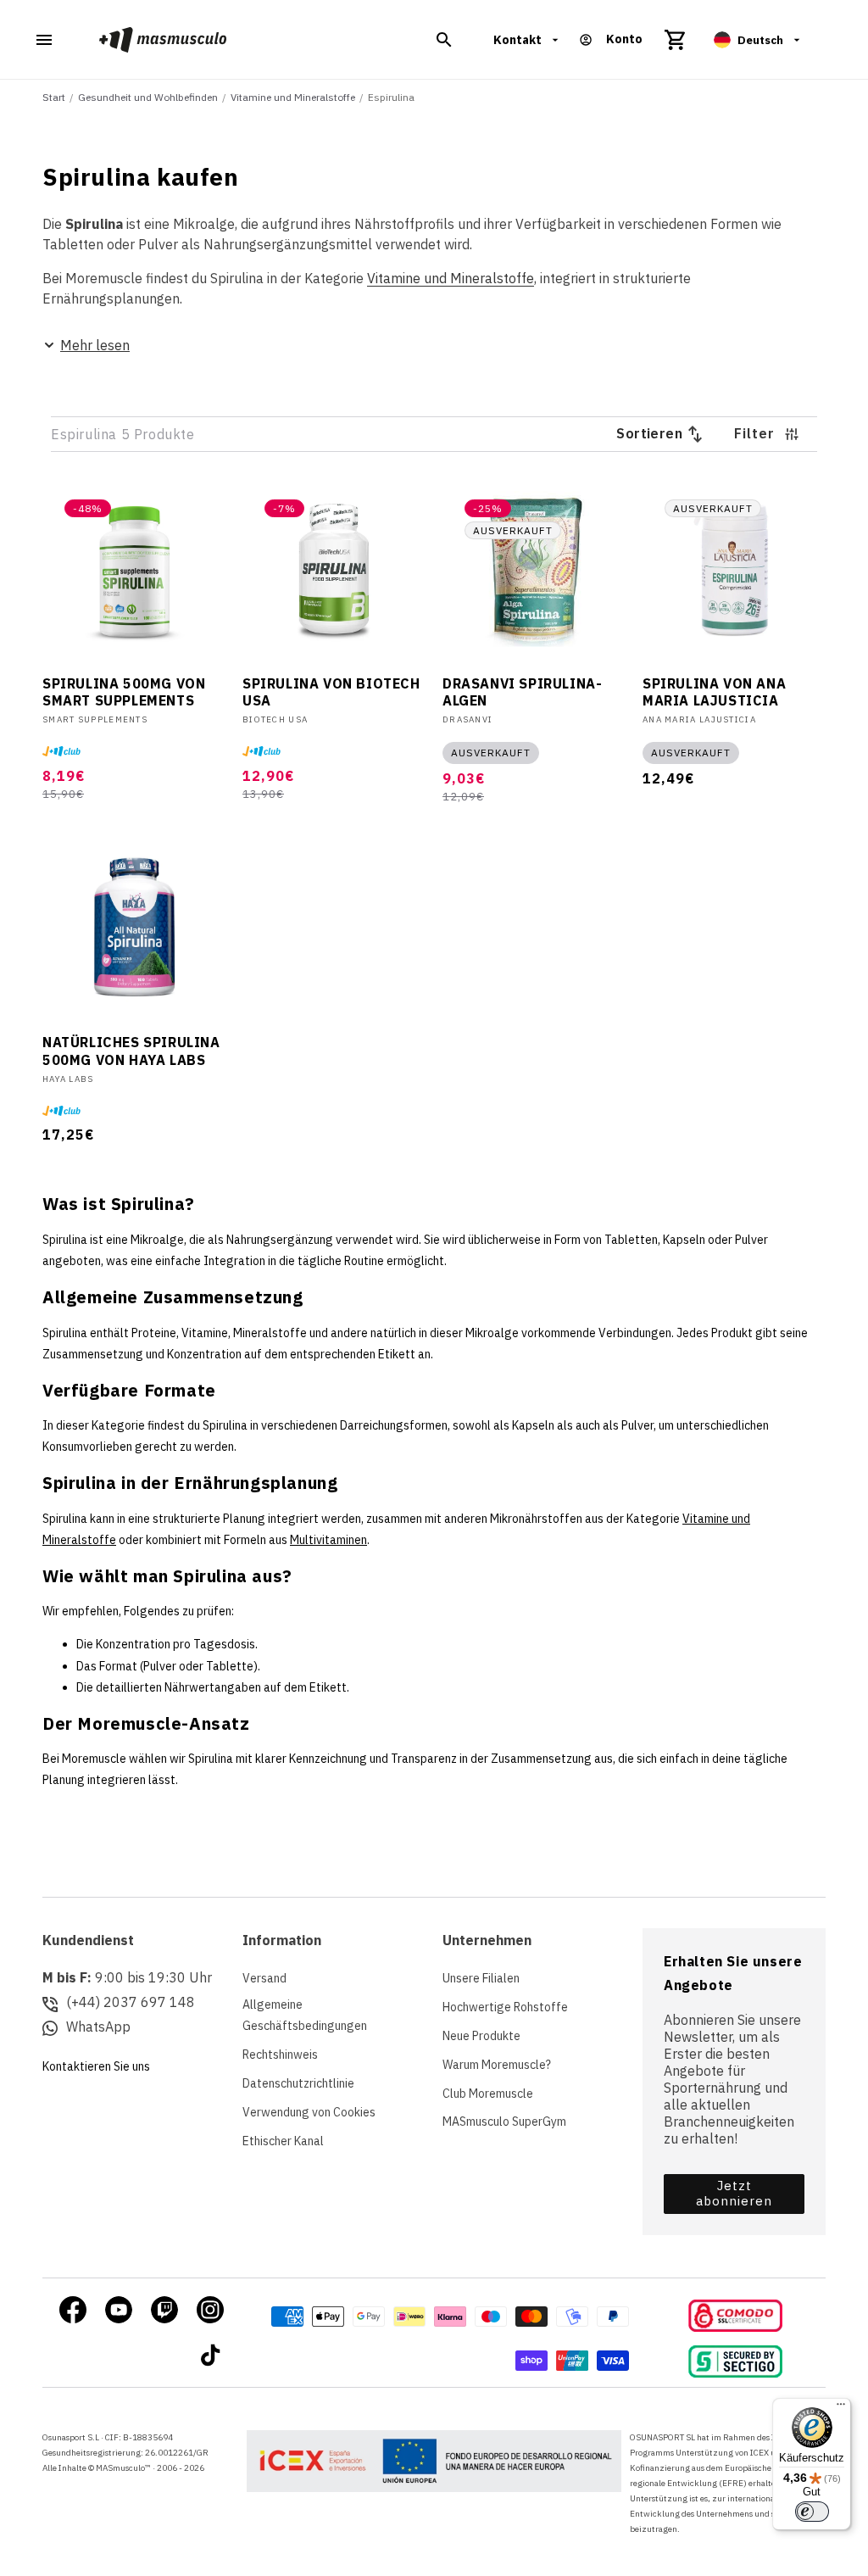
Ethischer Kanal (283, 2141)
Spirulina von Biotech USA (331, 692)
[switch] (812, 2512)
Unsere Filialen (481, 1978)
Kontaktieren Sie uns (96, 2066)
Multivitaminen (328, 1540)
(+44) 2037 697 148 (131, 2002)
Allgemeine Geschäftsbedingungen (305, 2015)
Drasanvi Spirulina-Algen (522, 692)
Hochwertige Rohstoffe (505, 2007)
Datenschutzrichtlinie (298, 2083)
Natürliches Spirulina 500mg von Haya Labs (131, 1051)
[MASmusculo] (163, 39)
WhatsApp (98, 2027)
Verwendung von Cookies (309, 2112)
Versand (264, 1978)
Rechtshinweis (280, 2055)
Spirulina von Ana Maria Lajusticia (714, 692)
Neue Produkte (481, 2036)
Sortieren (649, 433)
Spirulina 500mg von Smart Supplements (124, 692)
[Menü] (841, 2408)
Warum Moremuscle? (497, 2065)
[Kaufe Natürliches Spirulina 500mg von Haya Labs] (134, 928)
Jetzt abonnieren (734, 2193)
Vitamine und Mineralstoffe (451, 278)
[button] (444, 40)
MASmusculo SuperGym (504, 2122)
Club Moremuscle (488, 2094)
